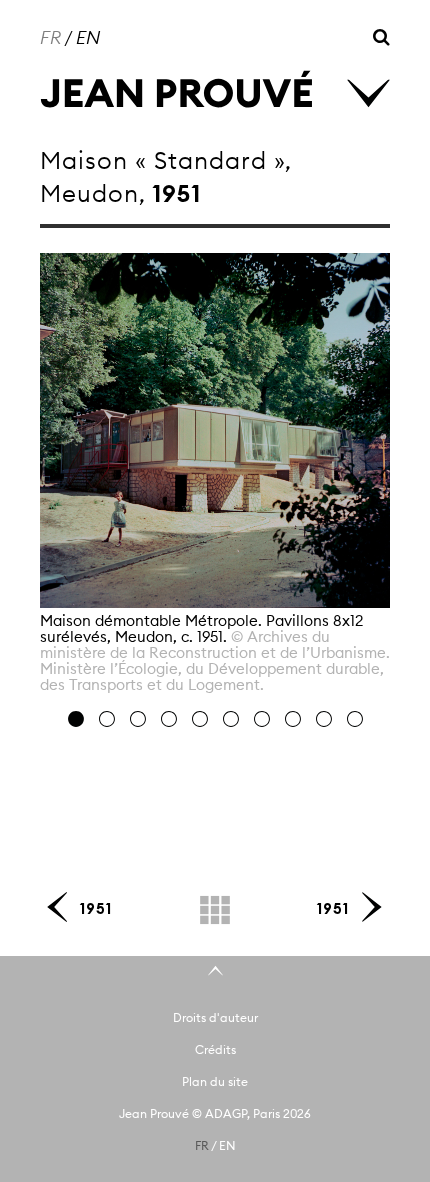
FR (50, 37)
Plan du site (215, 1081)
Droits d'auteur (215, 1017)
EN (88, 37)
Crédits (215, 1049)
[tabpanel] (215, 480)
